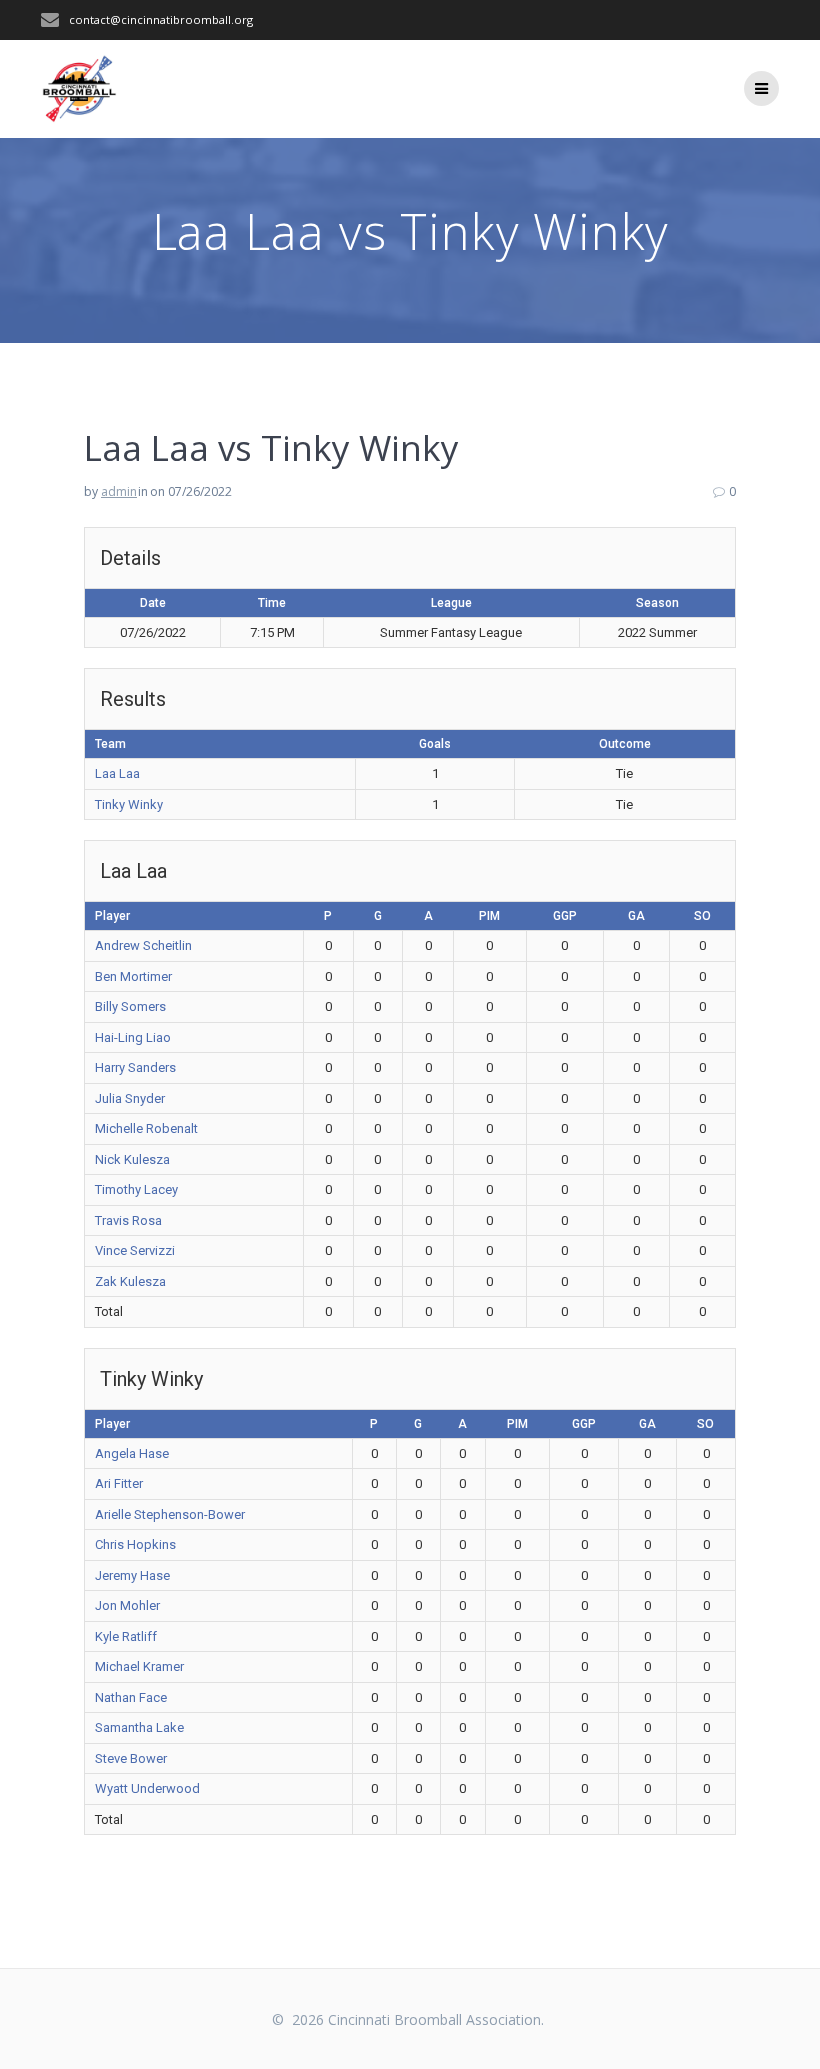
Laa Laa (117, 773)
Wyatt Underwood (147, 1788)
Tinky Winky (129, 804)
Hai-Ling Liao (133, 1037)
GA (636, 916)
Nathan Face (131, 1697)
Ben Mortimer (133, 976)
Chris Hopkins (135, 1544)
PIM (489, 916)
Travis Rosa (128, 1220)
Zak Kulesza (130, 1281)
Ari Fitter (119, 1483)
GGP (565, 916)
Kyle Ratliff (126, 1636)
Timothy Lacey (136, 1189)
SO (702, 916)
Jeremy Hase (132, 1575)
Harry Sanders (135, 1067)
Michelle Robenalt (146, 1128)
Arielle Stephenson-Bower (170, 1514)
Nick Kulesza (132, 1159)
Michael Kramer (139, 1666)
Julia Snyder (130, 1098)
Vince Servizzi (135, 1250)
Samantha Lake (139, 1727)
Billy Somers (130, 1006)
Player (112, 916)
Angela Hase (132, 1453)
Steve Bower (131, 1758)
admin (119, 491)
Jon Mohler (127, 1605)
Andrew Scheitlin (143, 945)
